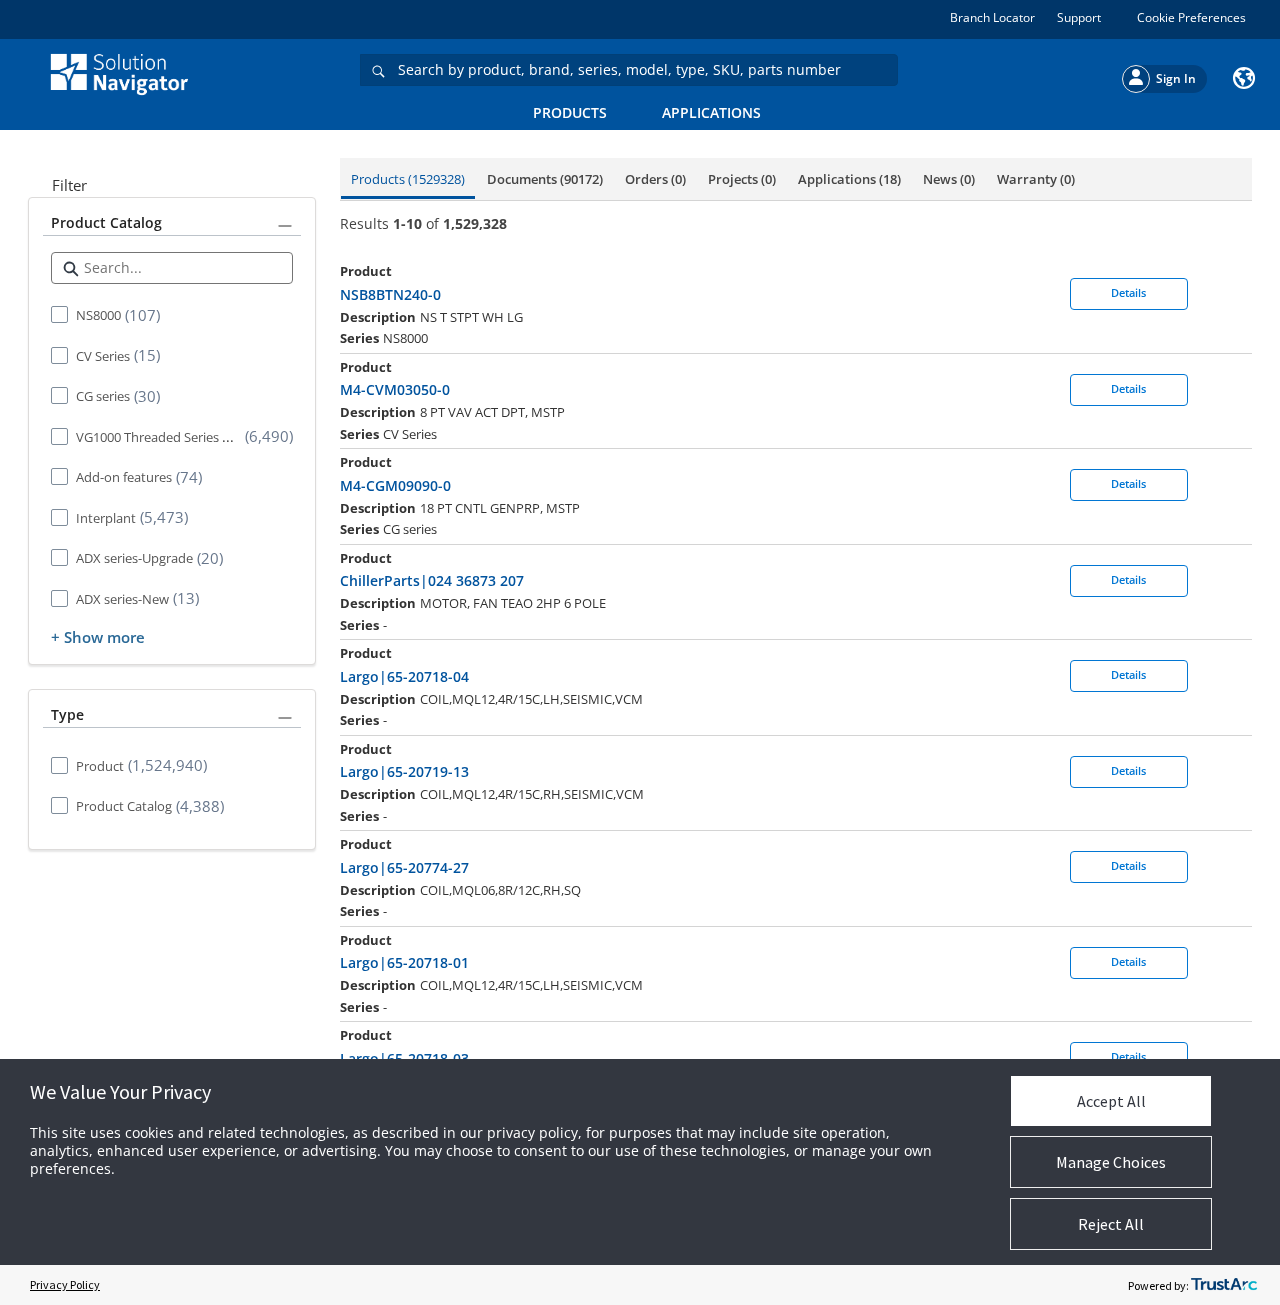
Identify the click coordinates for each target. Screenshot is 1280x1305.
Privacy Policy (65, 1284)
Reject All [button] (1111, 1224)
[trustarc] (1224, 1285)
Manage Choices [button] (1111, 1162)
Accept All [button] (1111, 1101)
